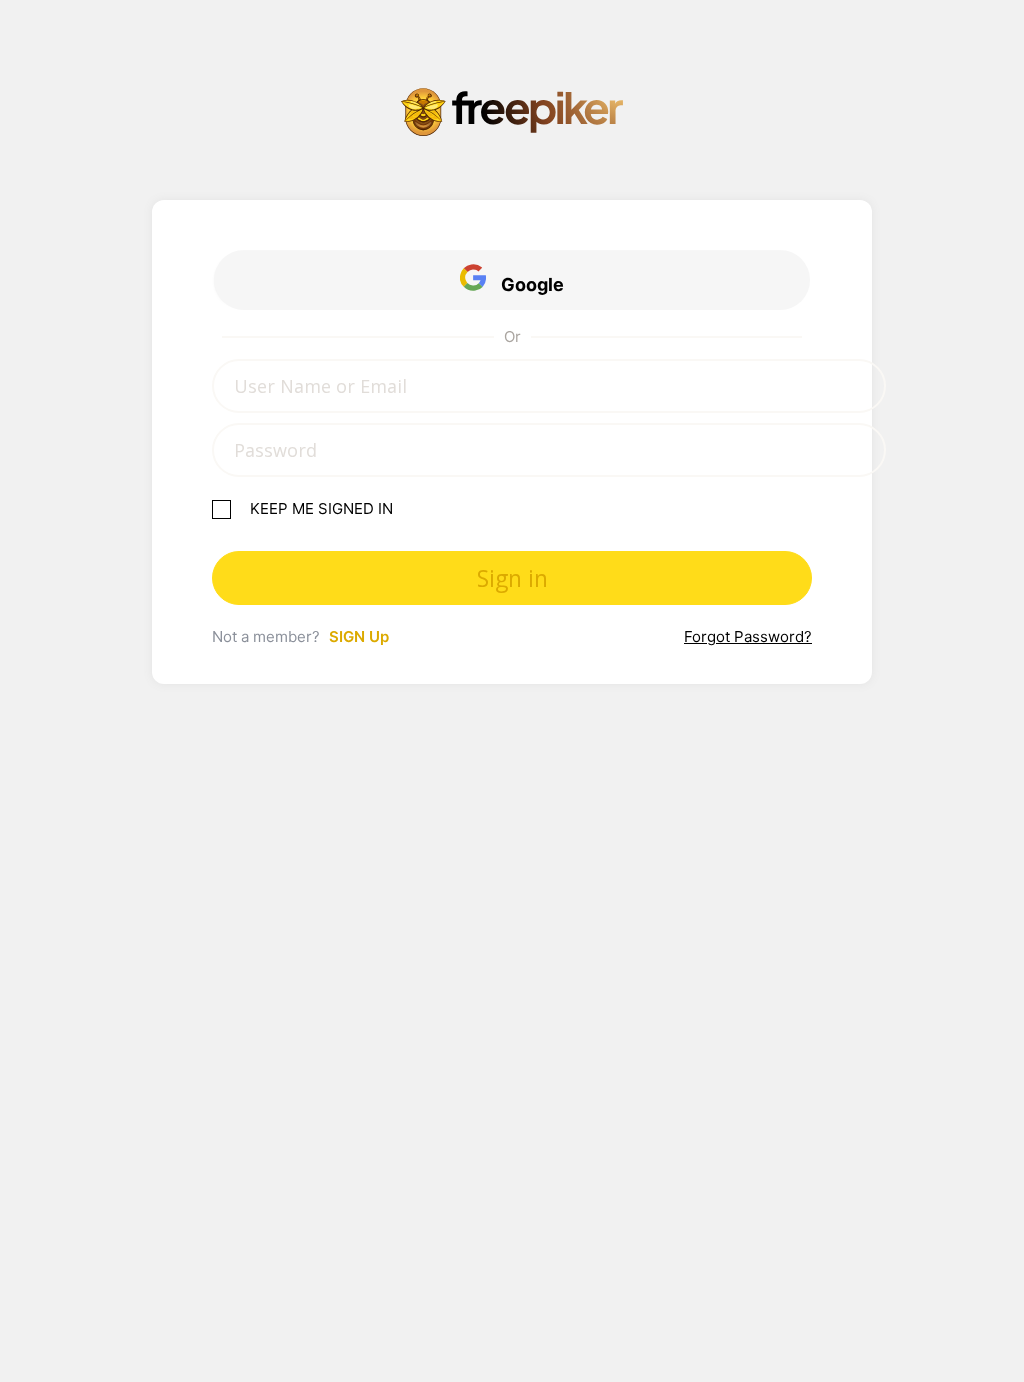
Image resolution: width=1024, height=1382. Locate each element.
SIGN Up (359, 636)
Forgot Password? (748, 636)
